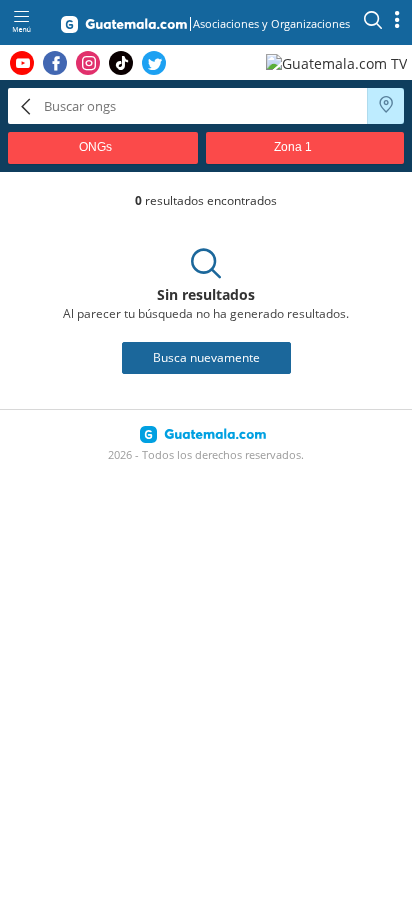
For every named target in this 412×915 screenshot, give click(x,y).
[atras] (26, 105)
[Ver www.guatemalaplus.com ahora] (339, 62)
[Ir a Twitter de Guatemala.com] (154, 63)
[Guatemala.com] (124, 28)
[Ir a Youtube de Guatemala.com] (22, 63)
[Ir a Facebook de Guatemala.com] (55, 63)
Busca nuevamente (206, 357)
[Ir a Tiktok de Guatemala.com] (121, 63)
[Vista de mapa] (386, 106)
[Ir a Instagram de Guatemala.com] (88, 63)
